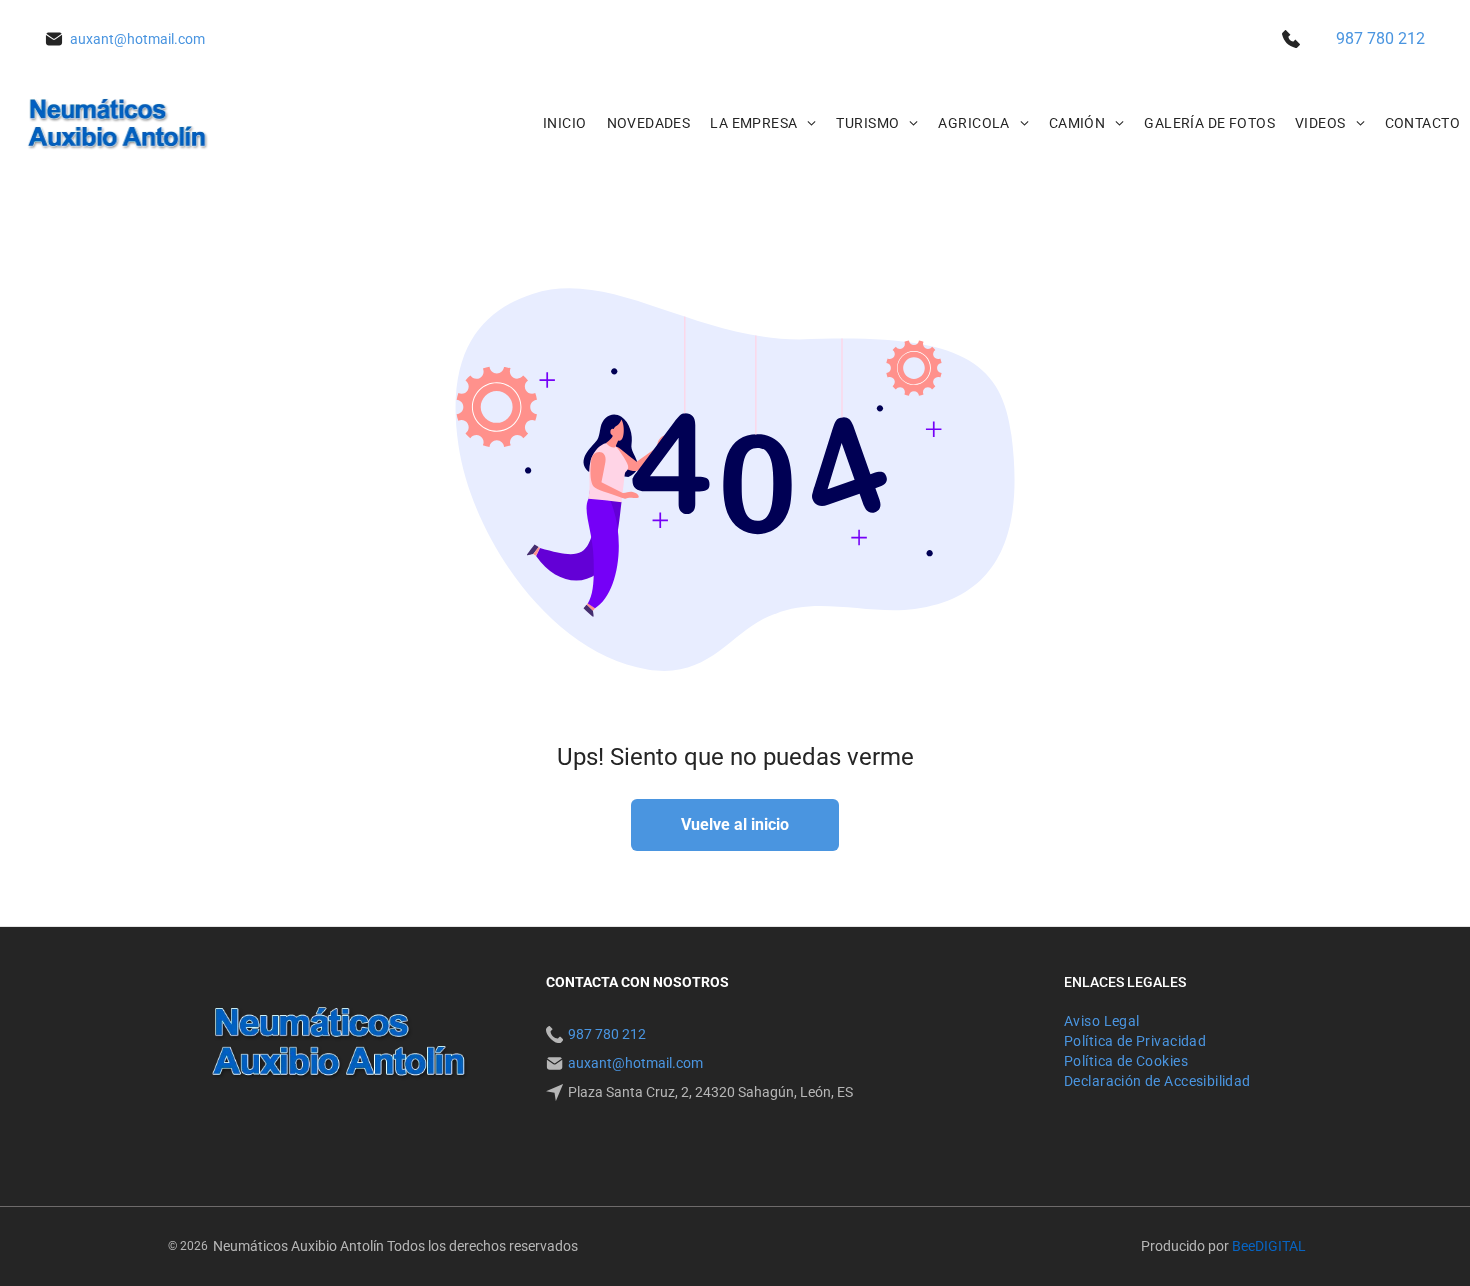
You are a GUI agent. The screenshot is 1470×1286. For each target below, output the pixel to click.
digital (1280, 1246)
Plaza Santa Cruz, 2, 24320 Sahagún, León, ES (710, 1092)
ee (1248, 1246)
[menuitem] (565, 123)
